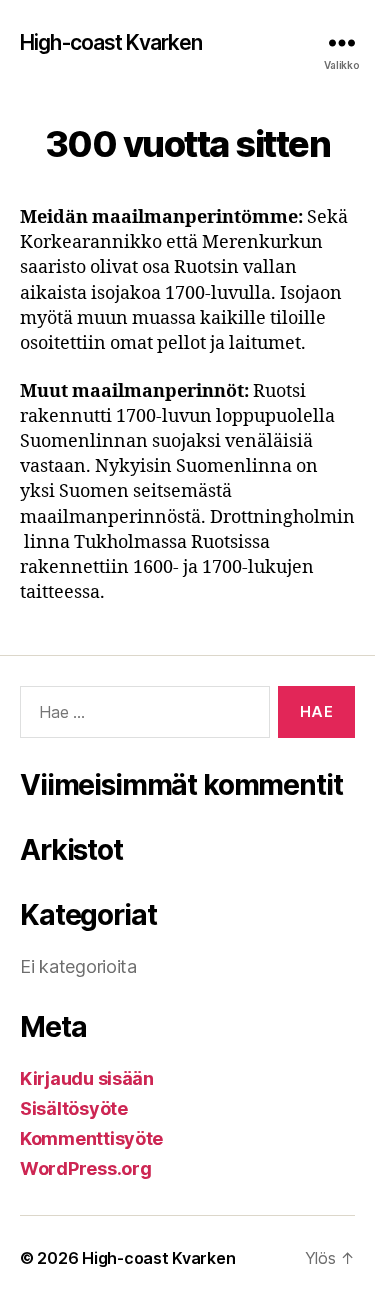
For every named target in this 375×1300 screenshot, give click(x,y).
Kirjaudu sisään (87, 1078)
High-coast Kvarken (111, 42)
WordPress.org (86, 1168)
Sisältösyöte (74, 1108)
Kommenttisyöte (91, 1138)
